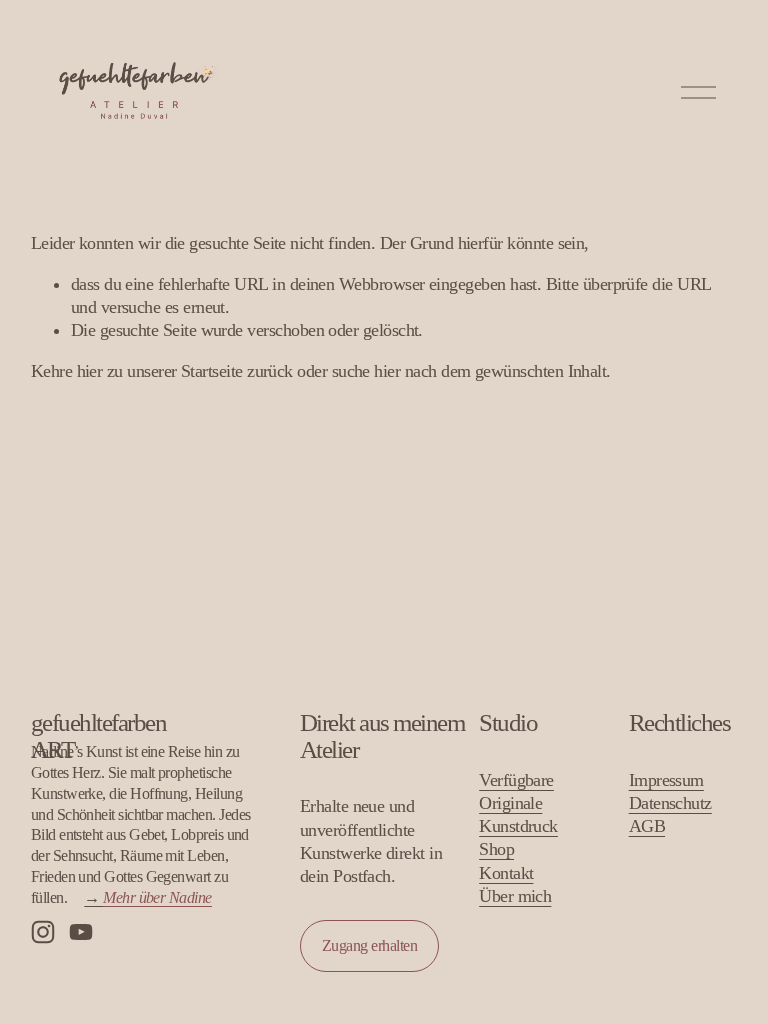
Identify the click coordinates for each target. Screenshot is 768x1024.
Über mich (515, 896)
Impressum (666, 780)
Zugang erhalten (370, 945)
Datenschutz (670, 803)
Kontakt (506, 873)
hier (90, 371)
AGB (647, 826)
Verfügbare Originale (516, 791)
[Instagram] (43, 932)
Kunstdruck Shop (518, 837)
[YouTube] (81, 932)
